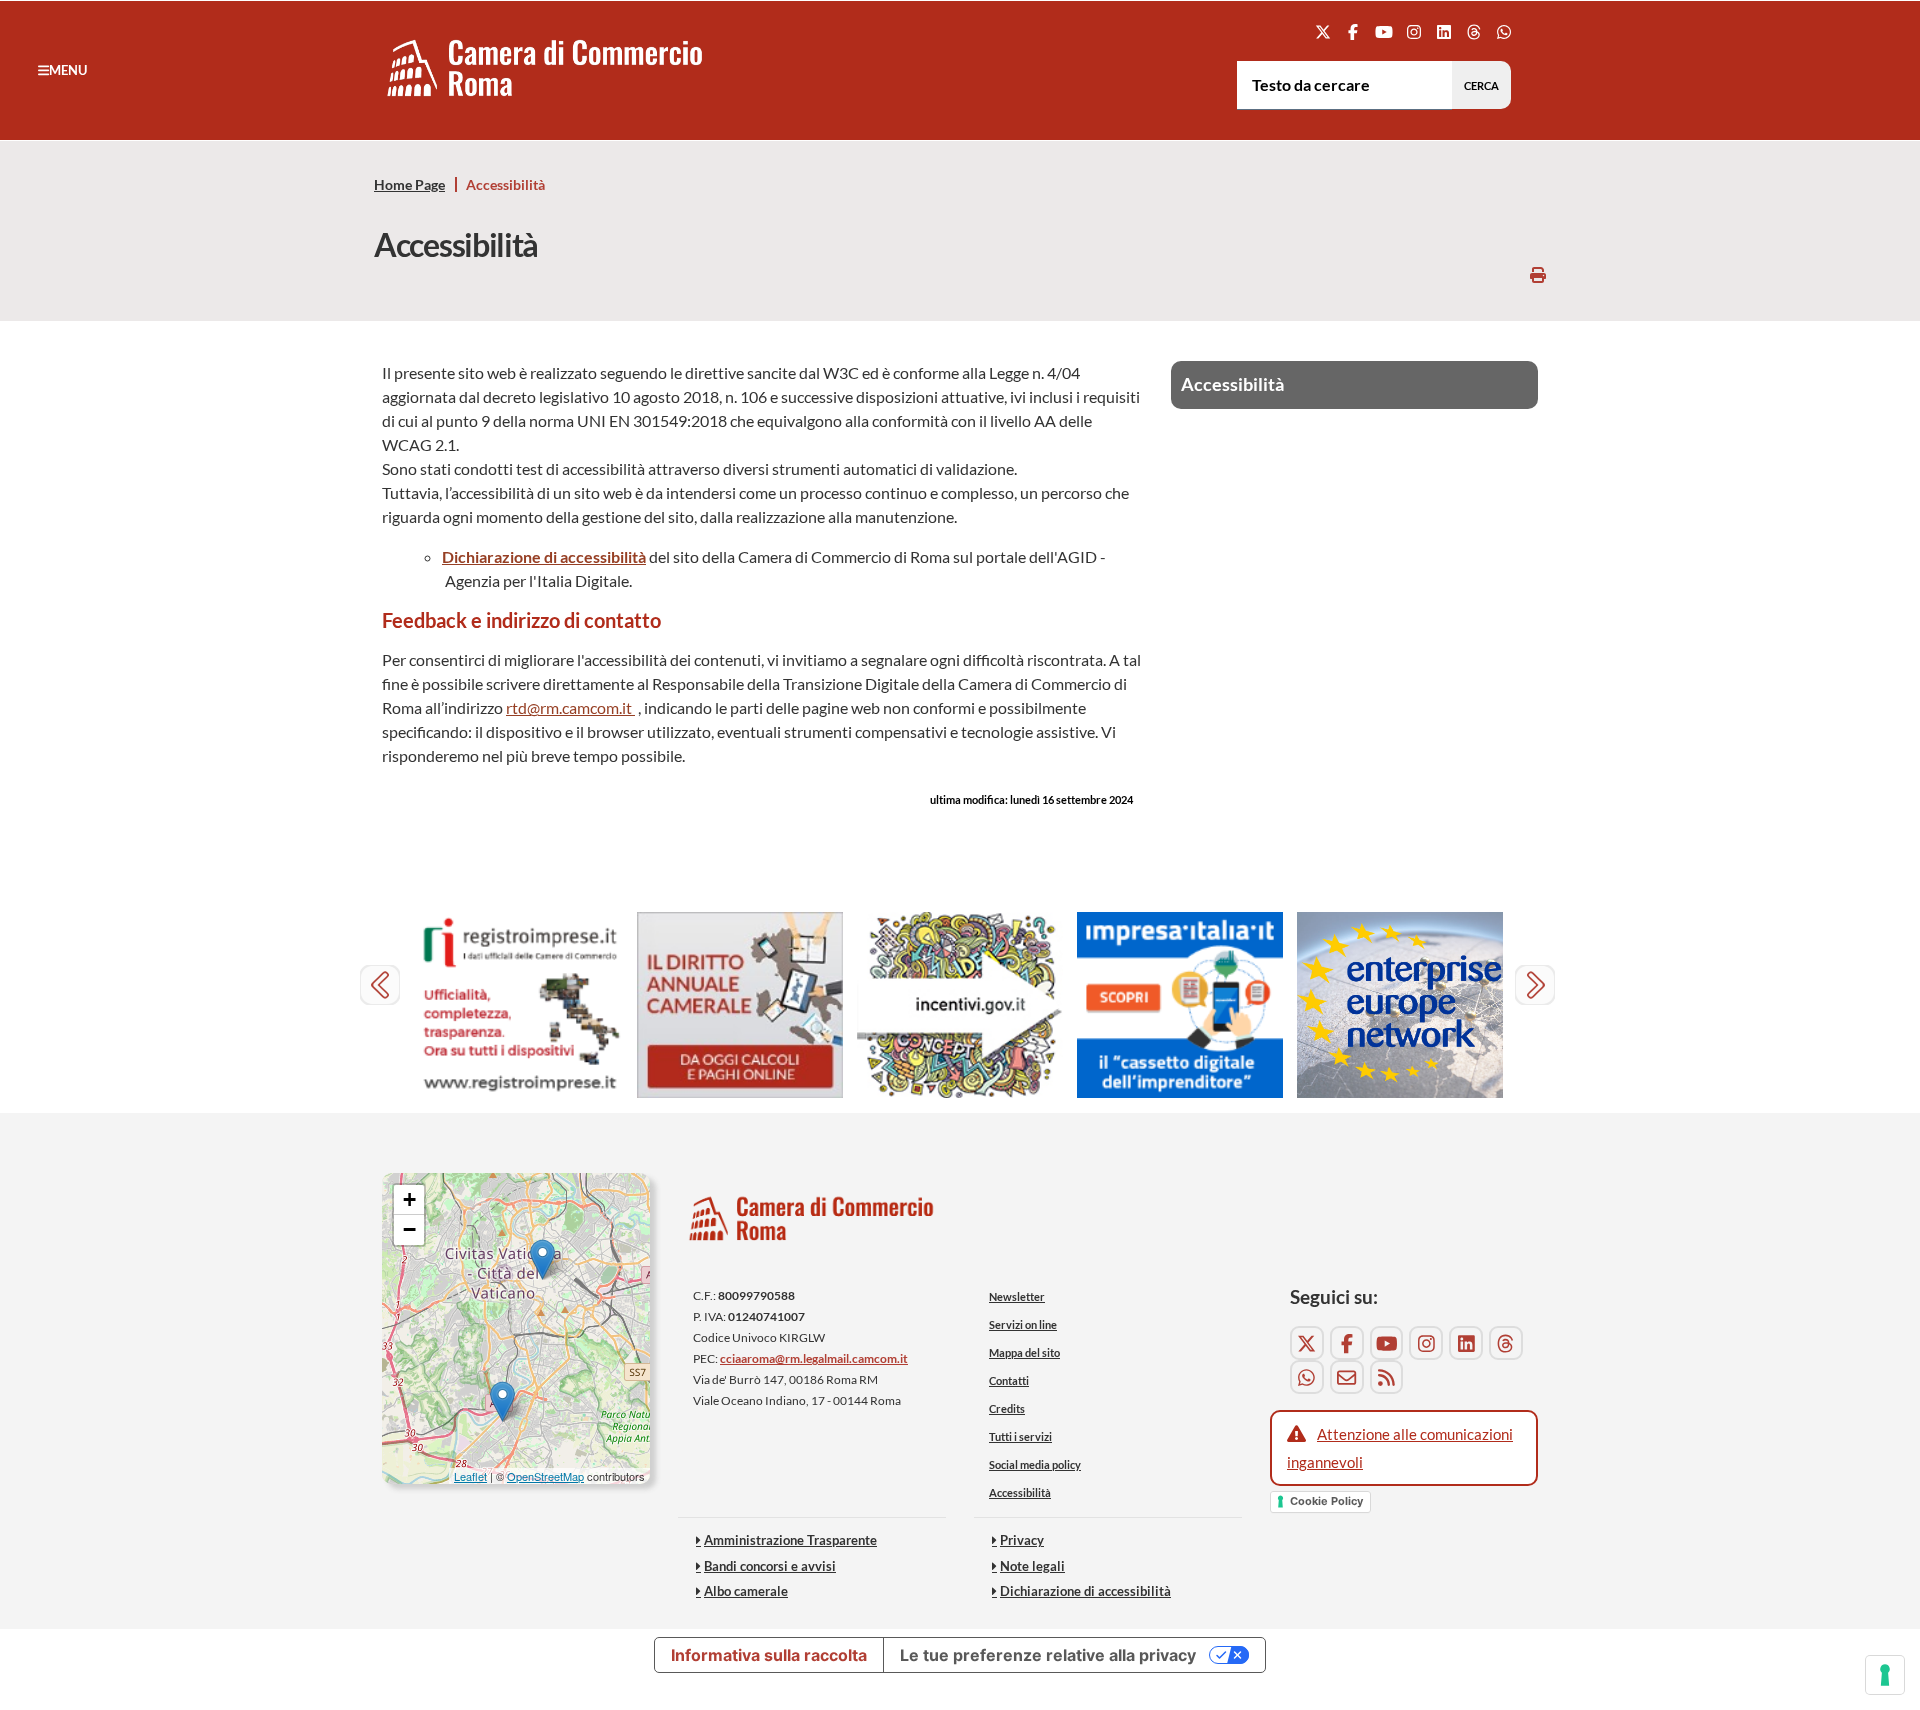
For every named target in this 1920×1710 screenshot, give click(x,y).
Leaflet (470, 1476)
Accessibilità (1020, 1492)
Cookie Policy (1326, 1501)
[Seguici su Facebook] (1353, 31)
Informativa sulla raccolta (769, 1655)
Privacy (1022, 1540)
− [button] (409, 1229)
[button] (62, 70)
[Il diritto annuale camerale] (740, 1005)
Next (1537, 987)
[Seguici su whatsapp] (1504, 31)
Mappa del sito (1024, 1352)
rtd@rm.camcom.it (570, 707)
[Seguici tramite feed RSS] (1387, 1377)
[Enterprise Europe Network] (1400, 1005)
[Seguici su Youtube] (1383, 31)
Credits (1007, 1408)
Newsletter (1017, 1296)
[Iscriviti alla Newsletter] (1347, 1377)
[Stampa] (1538, 274)
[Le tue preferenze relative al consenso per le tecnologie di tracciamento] (1885, 1675)
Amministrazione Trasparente (790, 1540)
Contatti (1009, 1380)
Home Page (409, 185)
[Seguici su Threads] (1474, 31)
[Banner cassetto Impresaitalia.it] (1180, 1005)
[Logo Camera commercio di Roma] (812, 1224)
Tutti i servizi (1020, 1436)
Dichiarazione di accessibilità (544, 556)
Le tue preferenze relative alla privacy (1048, 1655)
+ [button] (409, 1199)
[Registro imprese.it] (520, 1005)
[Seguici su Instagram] (1413, 31)
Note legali (1032, 1566)
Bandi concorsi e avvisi (770, 1566)
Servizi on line (1023, 1324)
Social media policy (1035, 1464)
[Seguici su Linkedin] (1443, 31)
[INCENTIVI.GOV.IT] (960, 1005)
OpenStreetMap (545, 1476)
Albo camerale (746, 1591)
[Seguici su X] (1323, 31)
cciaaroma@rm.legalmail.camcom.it (814, 1358)
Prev (382, 987)
